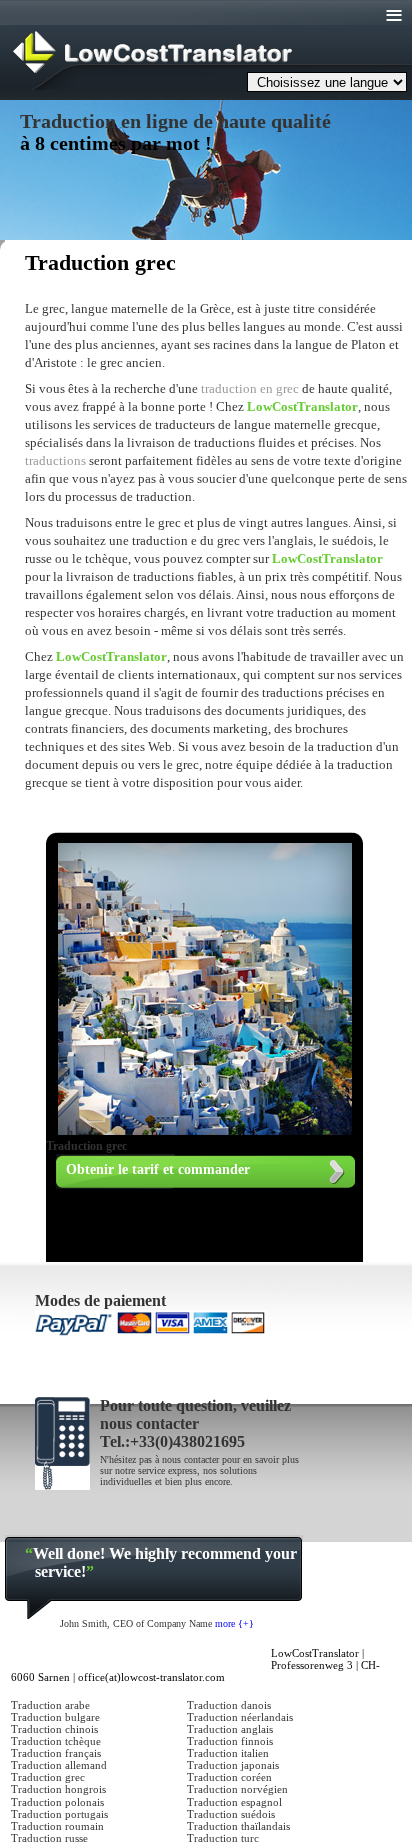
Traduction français (56, 1753)
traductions (55, 460)
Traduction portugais (59, 1814)
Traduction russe (49, 1838)
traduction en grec (251, 388)
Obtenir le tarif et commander (158, 1169)
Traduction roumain (57, 1826)
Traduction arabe (50, 1705)
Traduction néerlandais (240, 1717)
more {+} (234, 1623)
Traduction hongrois (58, 1789)
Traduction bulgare (55, 1717)
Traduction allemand (59, 1765)
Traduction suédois (231, 1814)
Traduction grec (48, 1777)
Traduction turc (223, 1838)
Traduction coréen (229, 1777)
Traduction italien (228, 1753)
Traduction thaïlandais (238, 1826)
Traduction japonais (233, 1765)
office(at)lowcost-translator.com (151, 1677)
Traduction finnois (230, 1741)
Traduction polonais (57, 1802)
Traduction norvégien (237, 1789)
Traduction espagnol (234, 1802)
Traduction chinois (54, 1729)
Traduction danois (229, 1705)
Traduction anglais (230, 1729)
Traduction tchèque (56, 1741)
